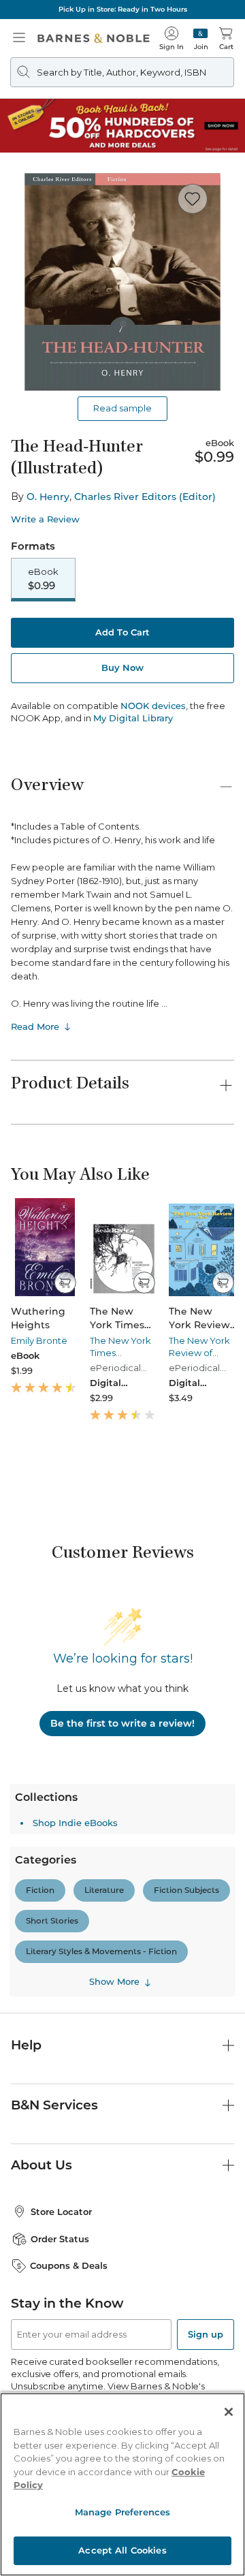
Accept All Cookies (122, 2550)
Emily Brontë (39, 1340)
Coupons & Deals (69, 2265)
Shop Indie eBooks (75, 1823)
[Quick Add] (65, 1283)
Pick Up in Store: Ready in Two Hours (123, 9)
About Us (42, 2165)
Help (26, 2045)
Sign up (206, 2334)
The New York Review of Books (199, 1353)
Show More (114, 1982)
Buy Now (122, 667)
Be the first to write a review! (122, 1723)
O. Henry (48, 497)
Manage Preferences (122, 2512)
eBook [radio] (43, 579)
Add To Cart (122, 632)
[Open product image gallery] (122, 282)
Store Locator (61, 2212)
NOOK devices (153, 706)
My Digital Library (133, 718)
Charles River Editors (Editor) (145, 497)
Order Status (60, 2239)
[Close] (229, 2412)
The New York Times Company (120, 1353)
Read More (35, 1026)
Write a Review (45, 519)
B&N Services (54, 2105)
